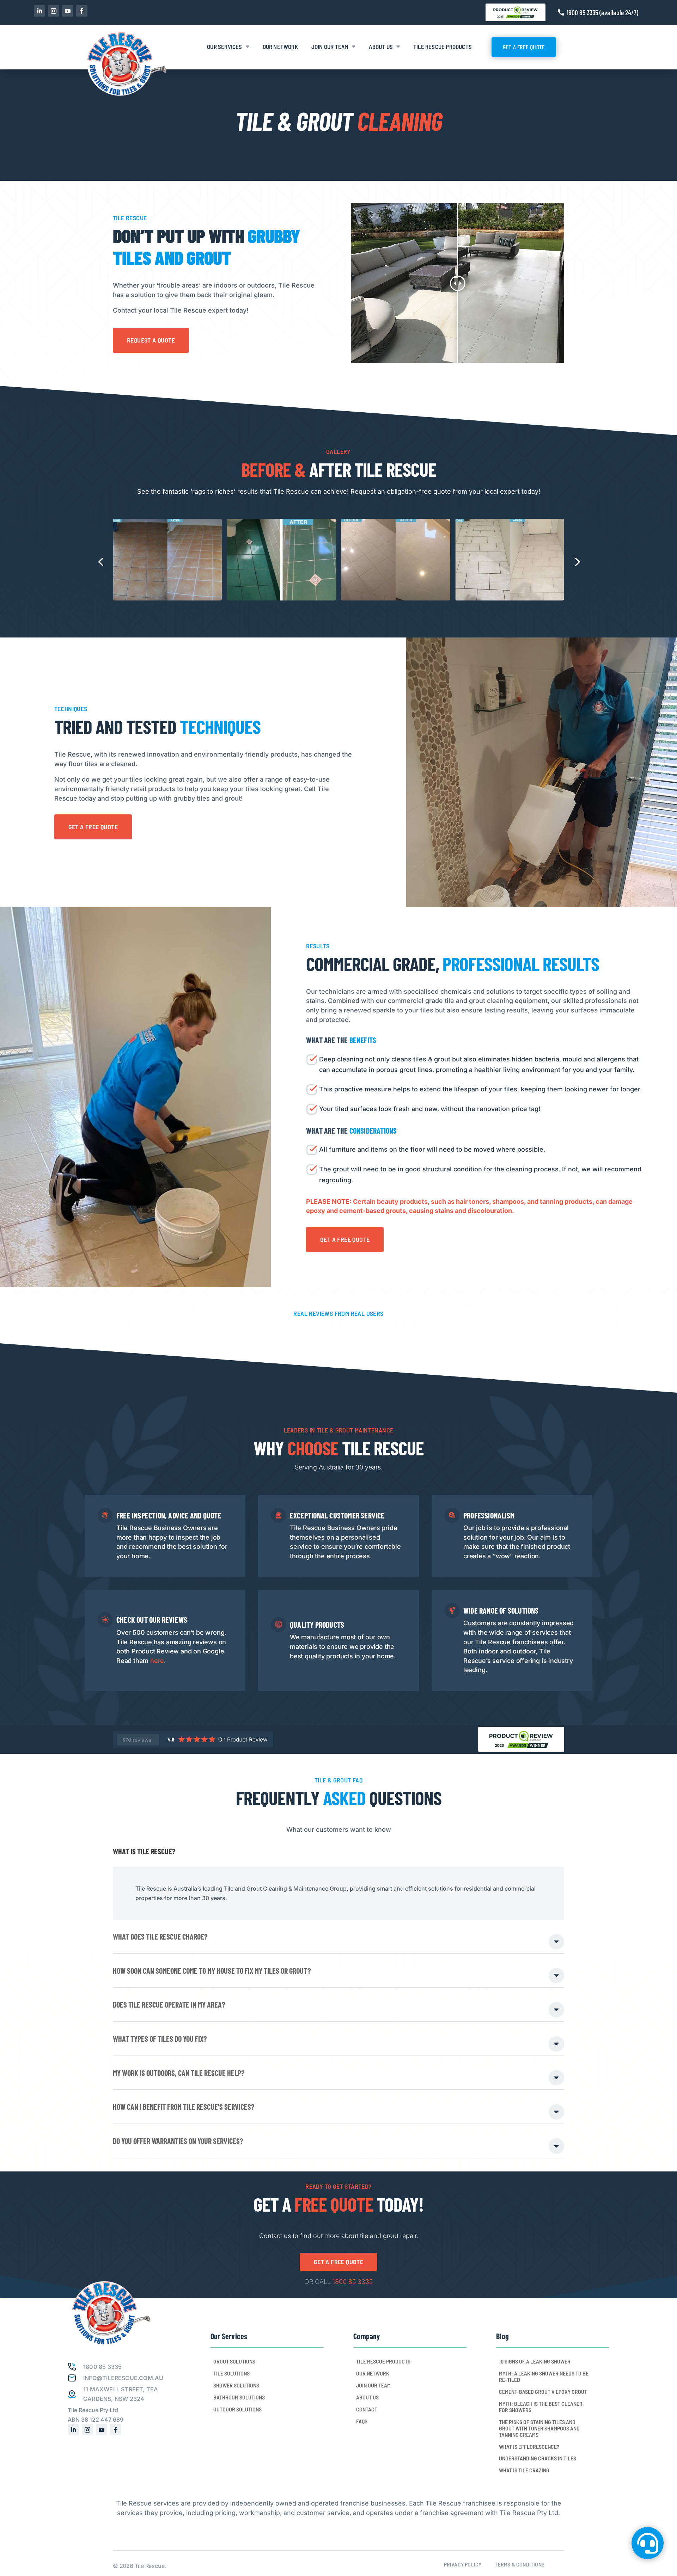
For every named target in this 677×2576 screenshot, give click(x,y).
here (157, 1661)
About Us (381, 47)
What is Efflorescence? (529, 2447)
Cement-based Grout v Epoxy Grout (543, 2392)
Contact (367, 2409)
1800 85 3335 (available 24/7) (602, 12)
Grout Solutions (234, 2361)
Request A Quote (151, 340)
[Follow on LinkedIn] (39, 11)
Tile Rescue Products (443, 47)
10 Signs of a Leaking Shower (535, 2361)
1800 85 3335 (353, 2282)
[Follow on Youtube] (68, 11)
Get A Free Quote (524, 47)
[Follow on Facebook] (82, 11)
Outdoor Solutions (237, 2409)
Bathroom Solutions (239, 2397)
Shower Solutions (236, 2385)
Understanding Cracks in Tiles (538, 2458)
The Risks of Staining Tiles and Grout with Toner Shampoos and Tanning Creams (539, 2428)
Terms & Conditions (520, 2564)
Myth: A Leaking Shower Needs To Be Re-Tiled (544, 2377)
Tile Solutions (231, 2373)
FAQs (362, 2421)
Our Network (280, 47)
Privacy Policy (463, 2564)
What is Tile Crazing (524, 2470)
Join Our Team (330, 47)
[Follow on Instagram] (54, 11)
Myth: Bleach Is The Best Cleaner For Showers (541, 2407)
